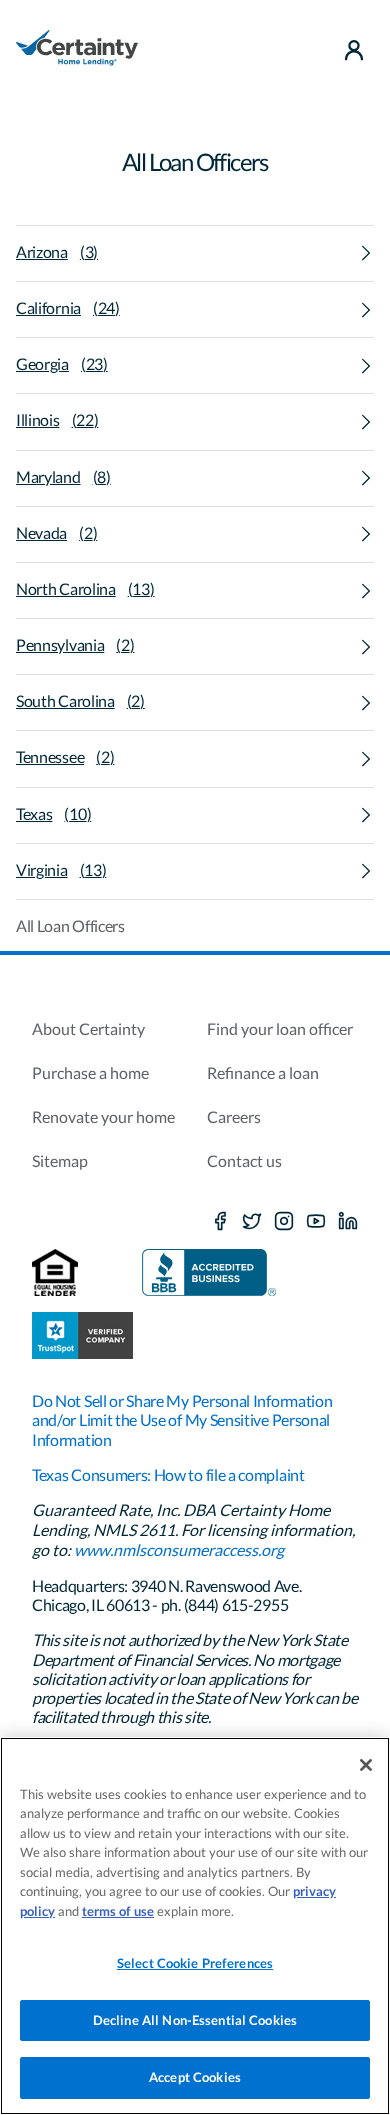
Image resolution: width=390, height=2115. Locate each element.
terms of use (118, 1911)
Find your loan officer (280, 1028)
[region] (195, 1926)
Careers (234, 1116)
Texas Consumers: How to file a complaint (168, 1474)
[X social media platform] (252, 1222)
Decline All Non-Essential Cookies (195, 2020)
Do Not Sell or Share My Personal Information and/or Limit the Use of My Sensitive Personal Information (182, 1419)
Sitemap (60, 1160)
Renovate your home (103, 1116)
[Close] (366, 1765)
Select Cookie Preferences (195, 1963)
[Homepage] (77, 50)
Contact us (244, 1160)
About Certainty (88, 1028)
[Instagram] (284, 1222)
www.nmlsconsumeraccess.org (179, 1549)
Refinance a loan (263, 1072)
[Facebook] (220, 1222)
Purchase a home (90, 1072)
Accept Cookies (195, 2077)
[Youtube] (316, 1222)
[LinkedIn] (348, 1222)
